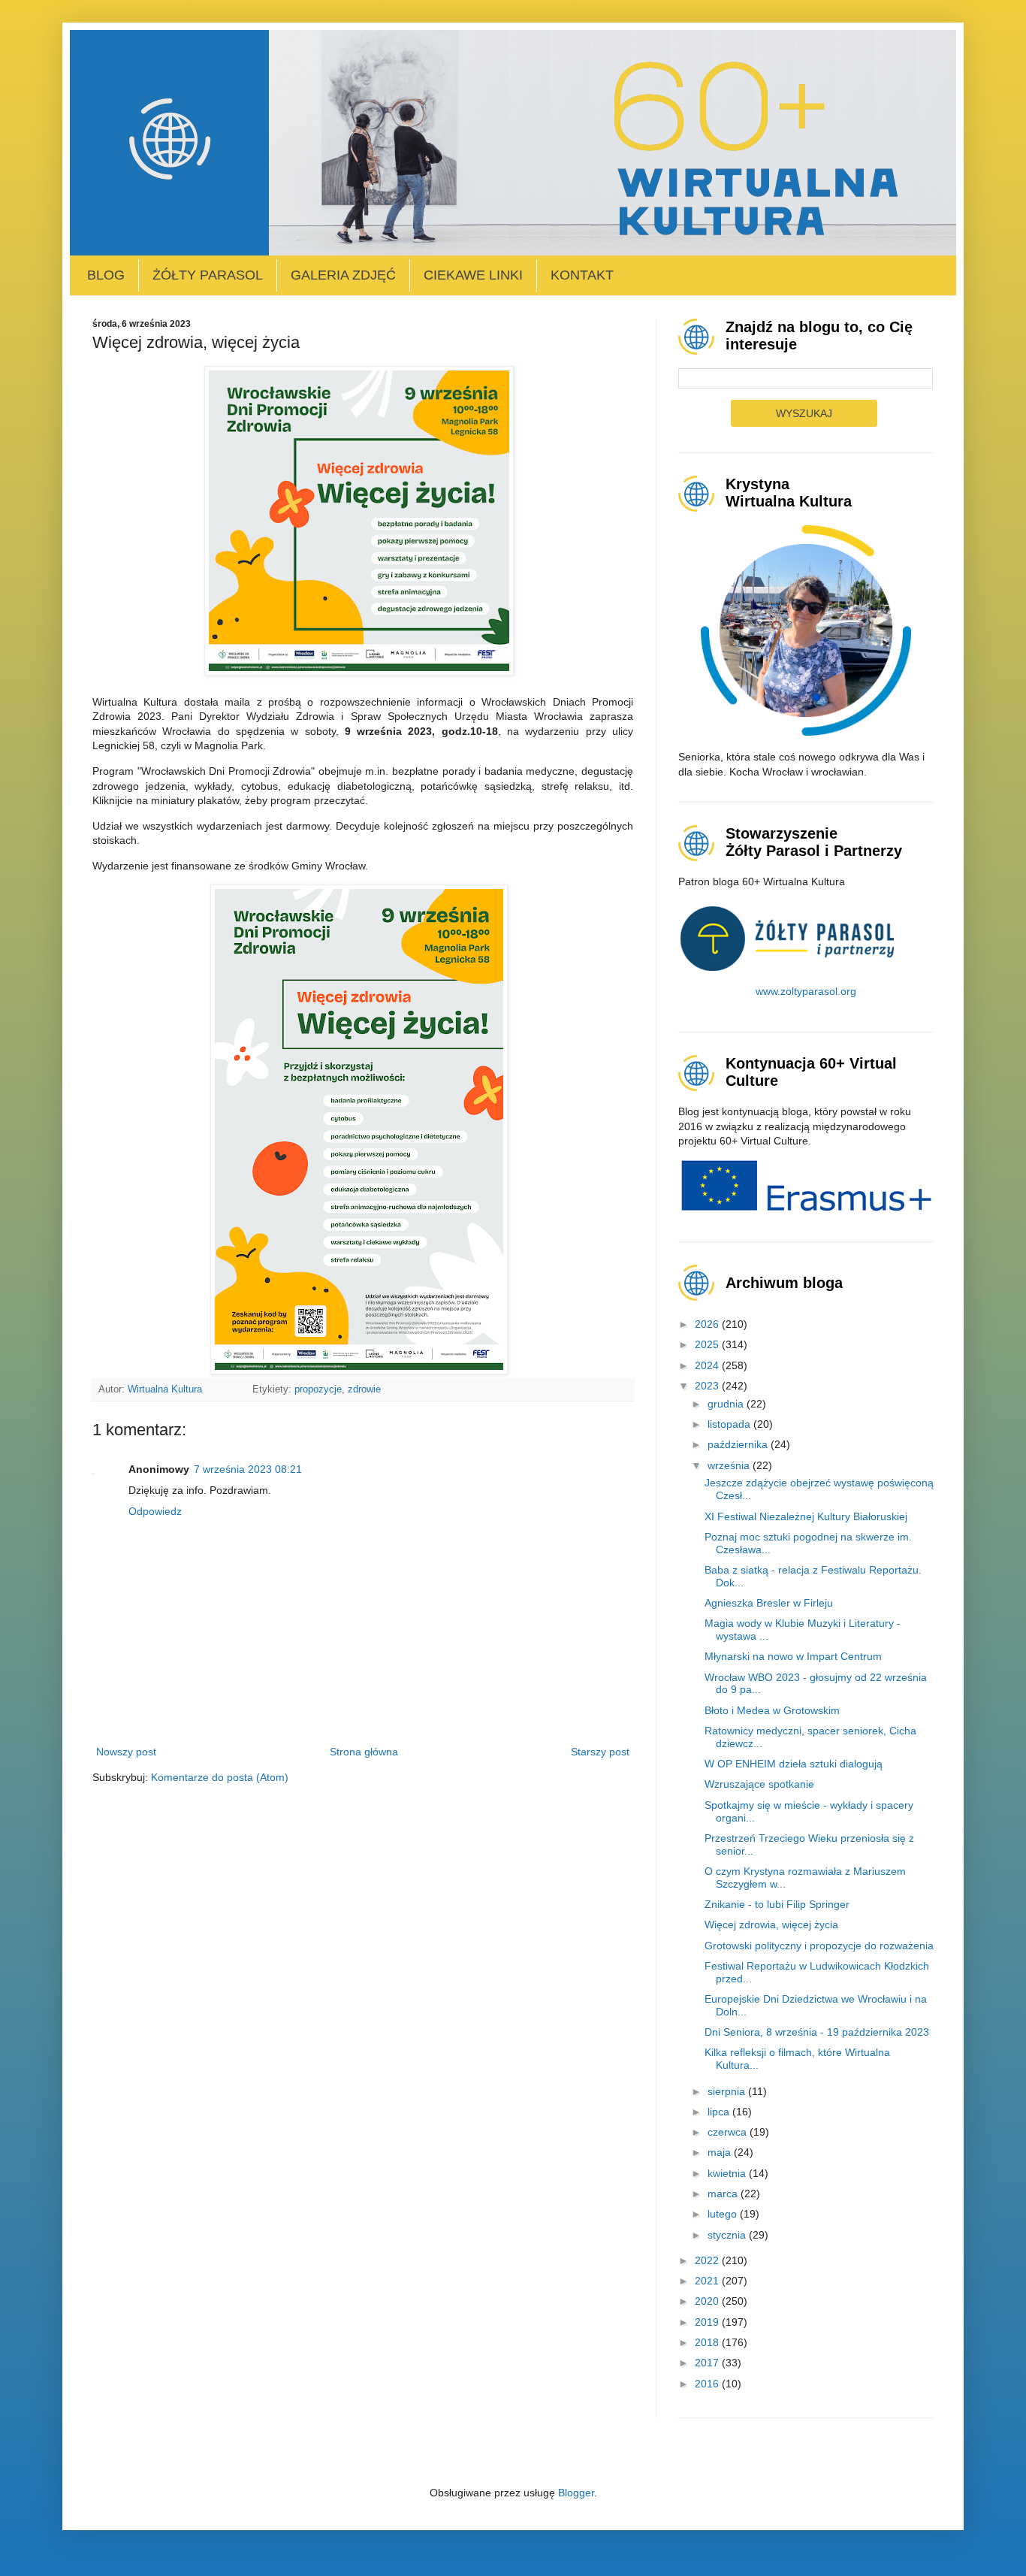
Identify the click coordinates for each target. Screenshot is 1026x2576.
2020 (708, 2301)
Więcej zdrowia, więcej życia (771, 1924)
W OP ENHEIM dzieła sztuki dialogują (794, 1764)
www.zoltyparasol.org (806, 991)
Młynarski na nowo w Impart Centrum (793, 1656)
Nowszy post (126, 1752)
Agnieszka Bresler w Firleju (769, 1603)
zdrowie (364, 1389)
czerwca (729, 2132)
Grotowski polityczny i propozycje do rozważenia (819, 1946)
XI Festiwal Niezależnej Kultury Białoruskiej (806, 1516)
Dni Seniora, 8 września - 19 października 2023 (817, 2032)
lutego (724, 2214)
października (739, 1444)
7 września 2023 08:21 (248, 1469)
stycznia (728, 2235)
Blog (106, 275)
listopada (730, 1424)
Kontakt (582, 275)
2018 (708, 2342)
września (730, 1465)
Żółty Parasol (208, 275)
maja (721, 2152)
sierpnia (728, 2091)
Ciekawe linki (473, 275)
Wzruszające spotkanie (759, 1784)
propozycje (318, 1389)
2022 (708, 2260)
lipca (720, 2112)
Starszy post (600, 1752)
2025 (708, 1344)
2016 (708, 2384)
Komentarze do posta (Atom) (220, 1777)
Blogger (576, 2493)
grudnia (727, 1404)
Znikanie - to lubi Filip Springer (777, 1904)
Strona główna (364, 1752)
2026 (708, 1324)
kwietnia (728, 2173)
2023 (708, 1386)
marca (724, 2194)
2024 (708, 1365)
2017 (708, 2363)
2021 (708, 2281)
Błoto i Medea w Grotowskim (772, 1710)
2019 (708, 2322)
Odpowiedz (155, 1511)
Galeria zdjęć (343, 275)
